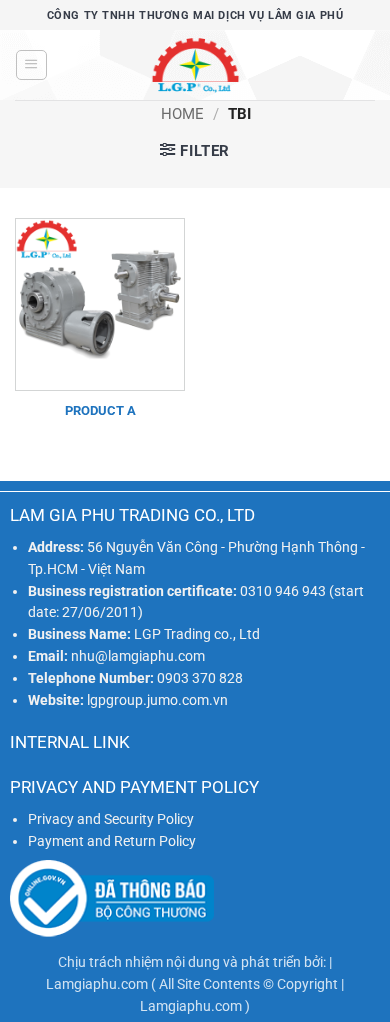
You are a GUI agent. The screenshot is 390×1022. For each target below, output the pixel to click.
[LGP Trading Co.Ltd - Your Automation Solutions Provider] (195, 65)
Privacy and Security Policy (111, 819)
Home (182, 114)
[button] (31, 65)
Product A (100, 410)
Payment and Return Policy (112, 841)
